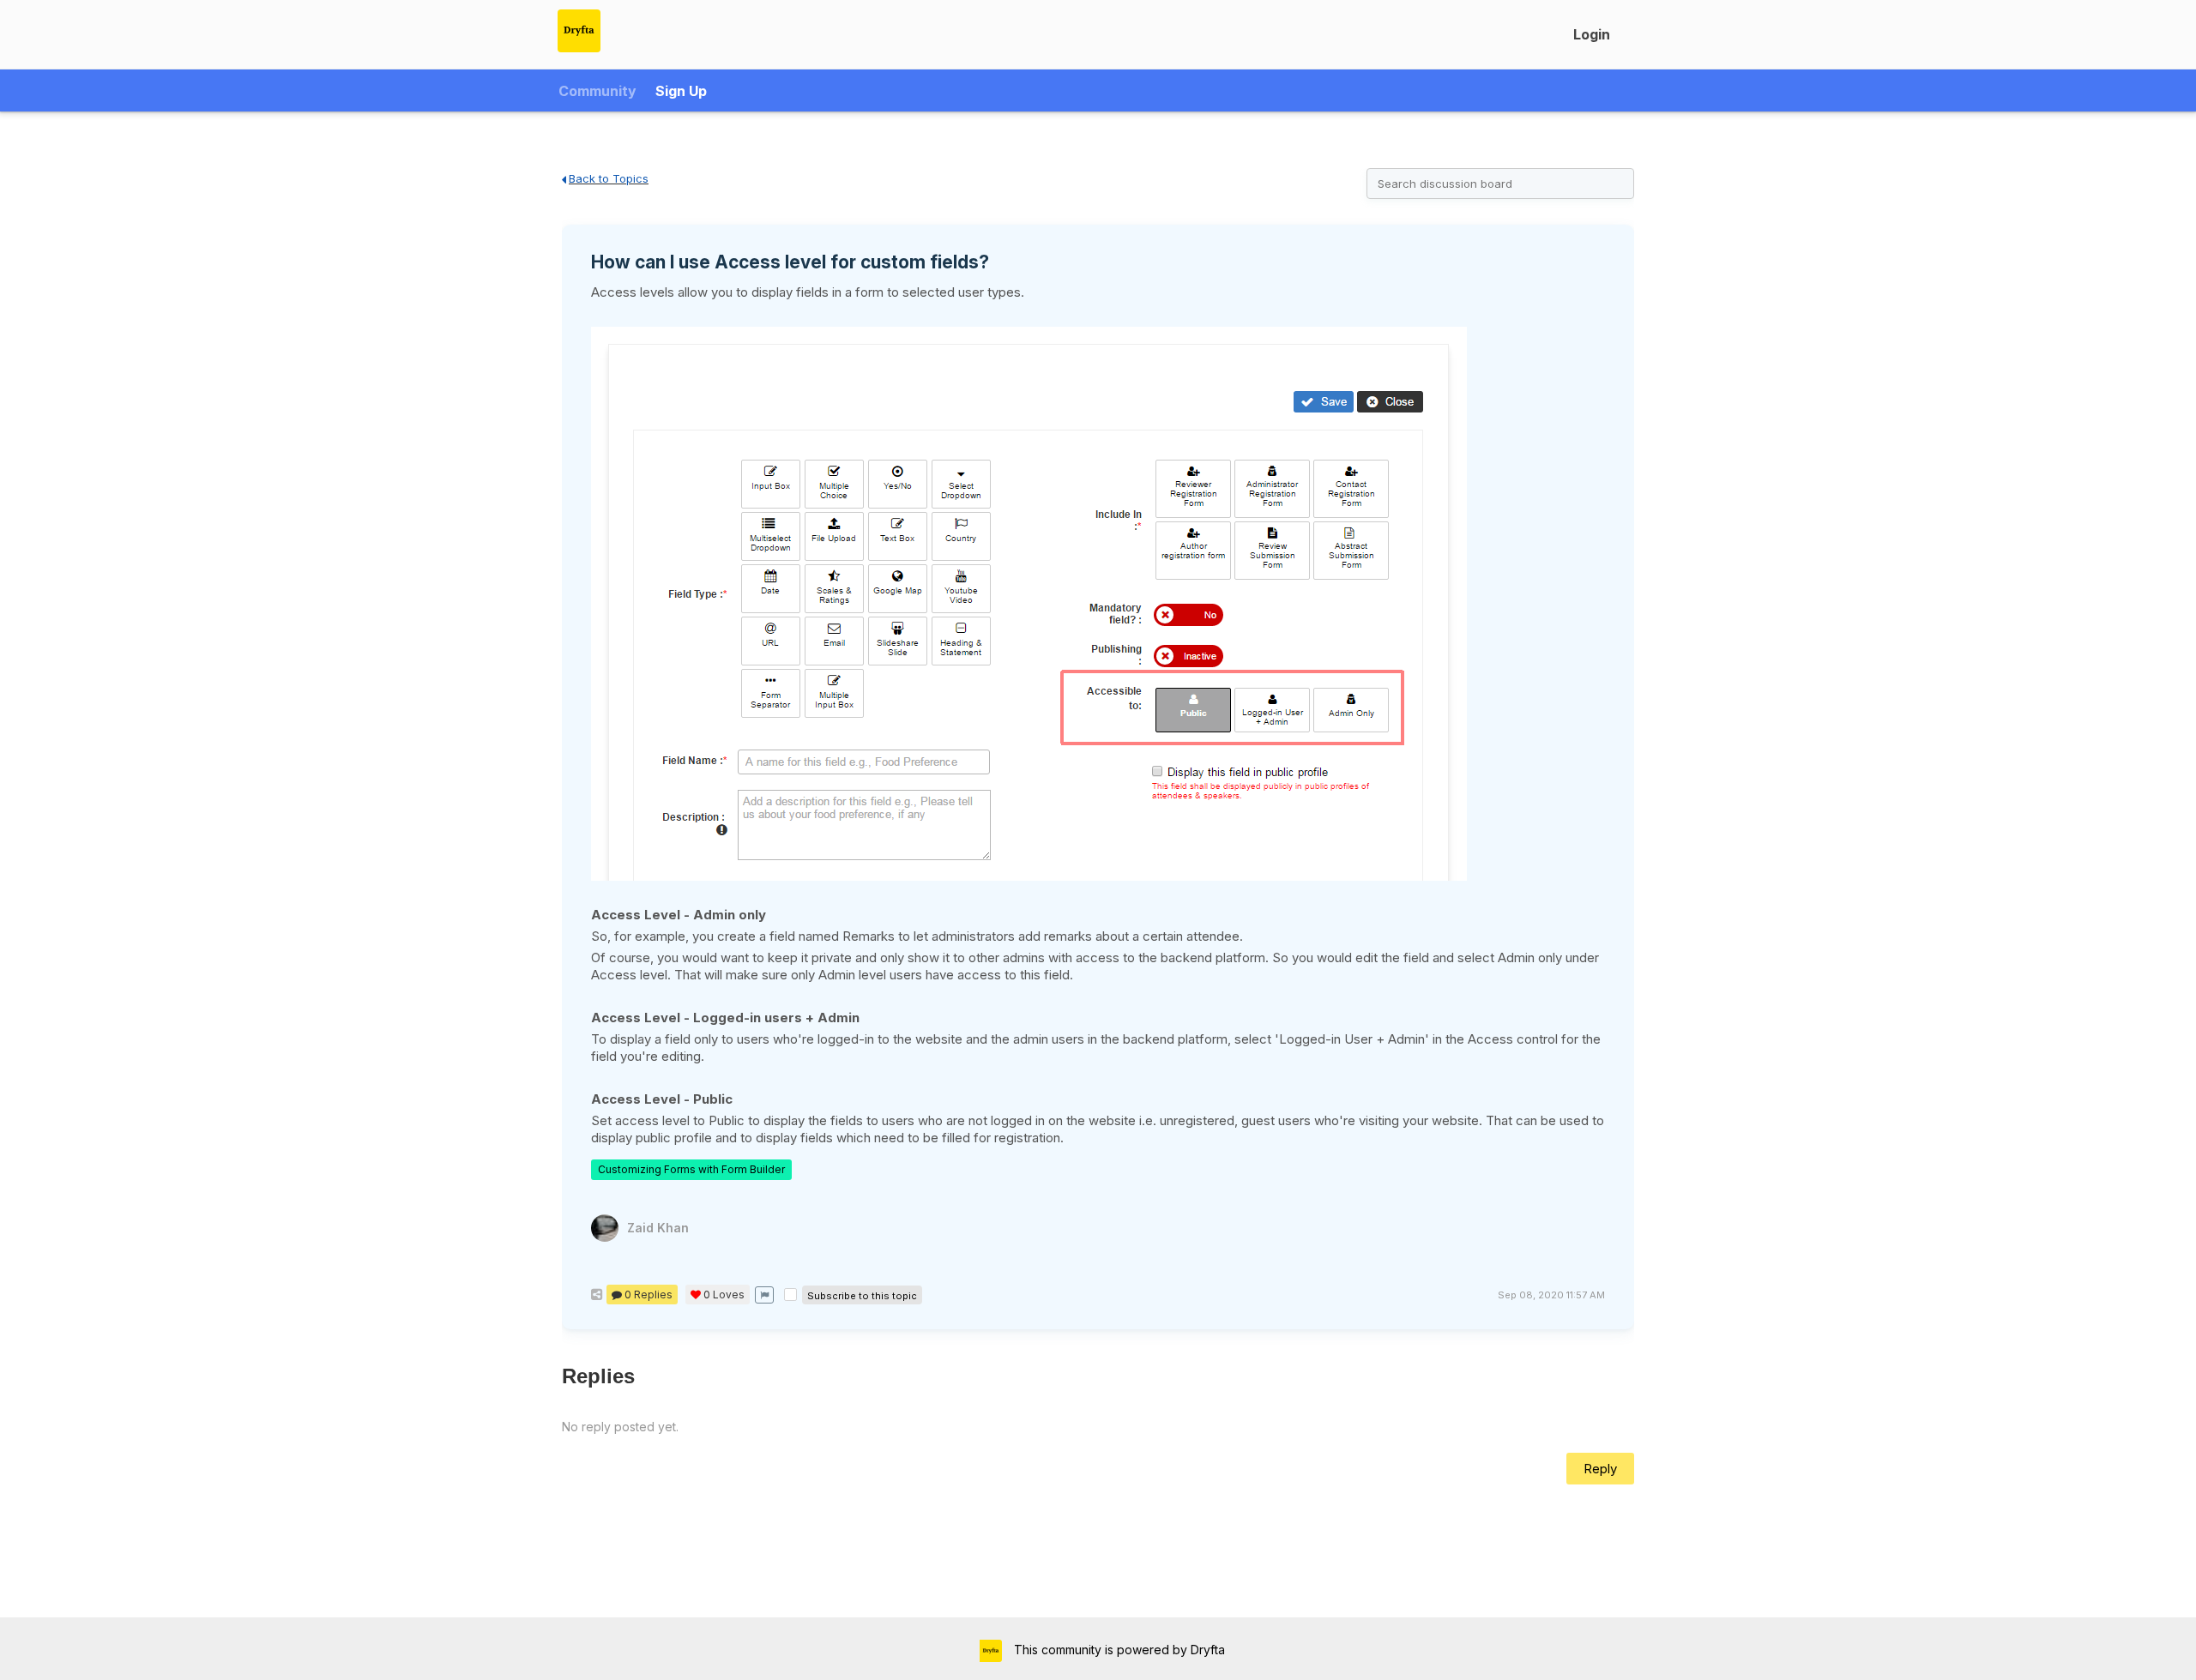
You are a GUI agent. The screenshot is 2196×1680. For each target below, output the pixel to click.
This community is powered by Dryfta (1118, 1650)
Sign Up (681, 91)
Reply (1600, 1469)
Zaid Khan (658, 1228)
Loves (724, 1295)
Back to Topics (609, 178)
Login (1592, 34)
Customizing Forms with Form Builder (691, 1169)
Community (597, 91)
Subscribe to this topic (862, 1296)
